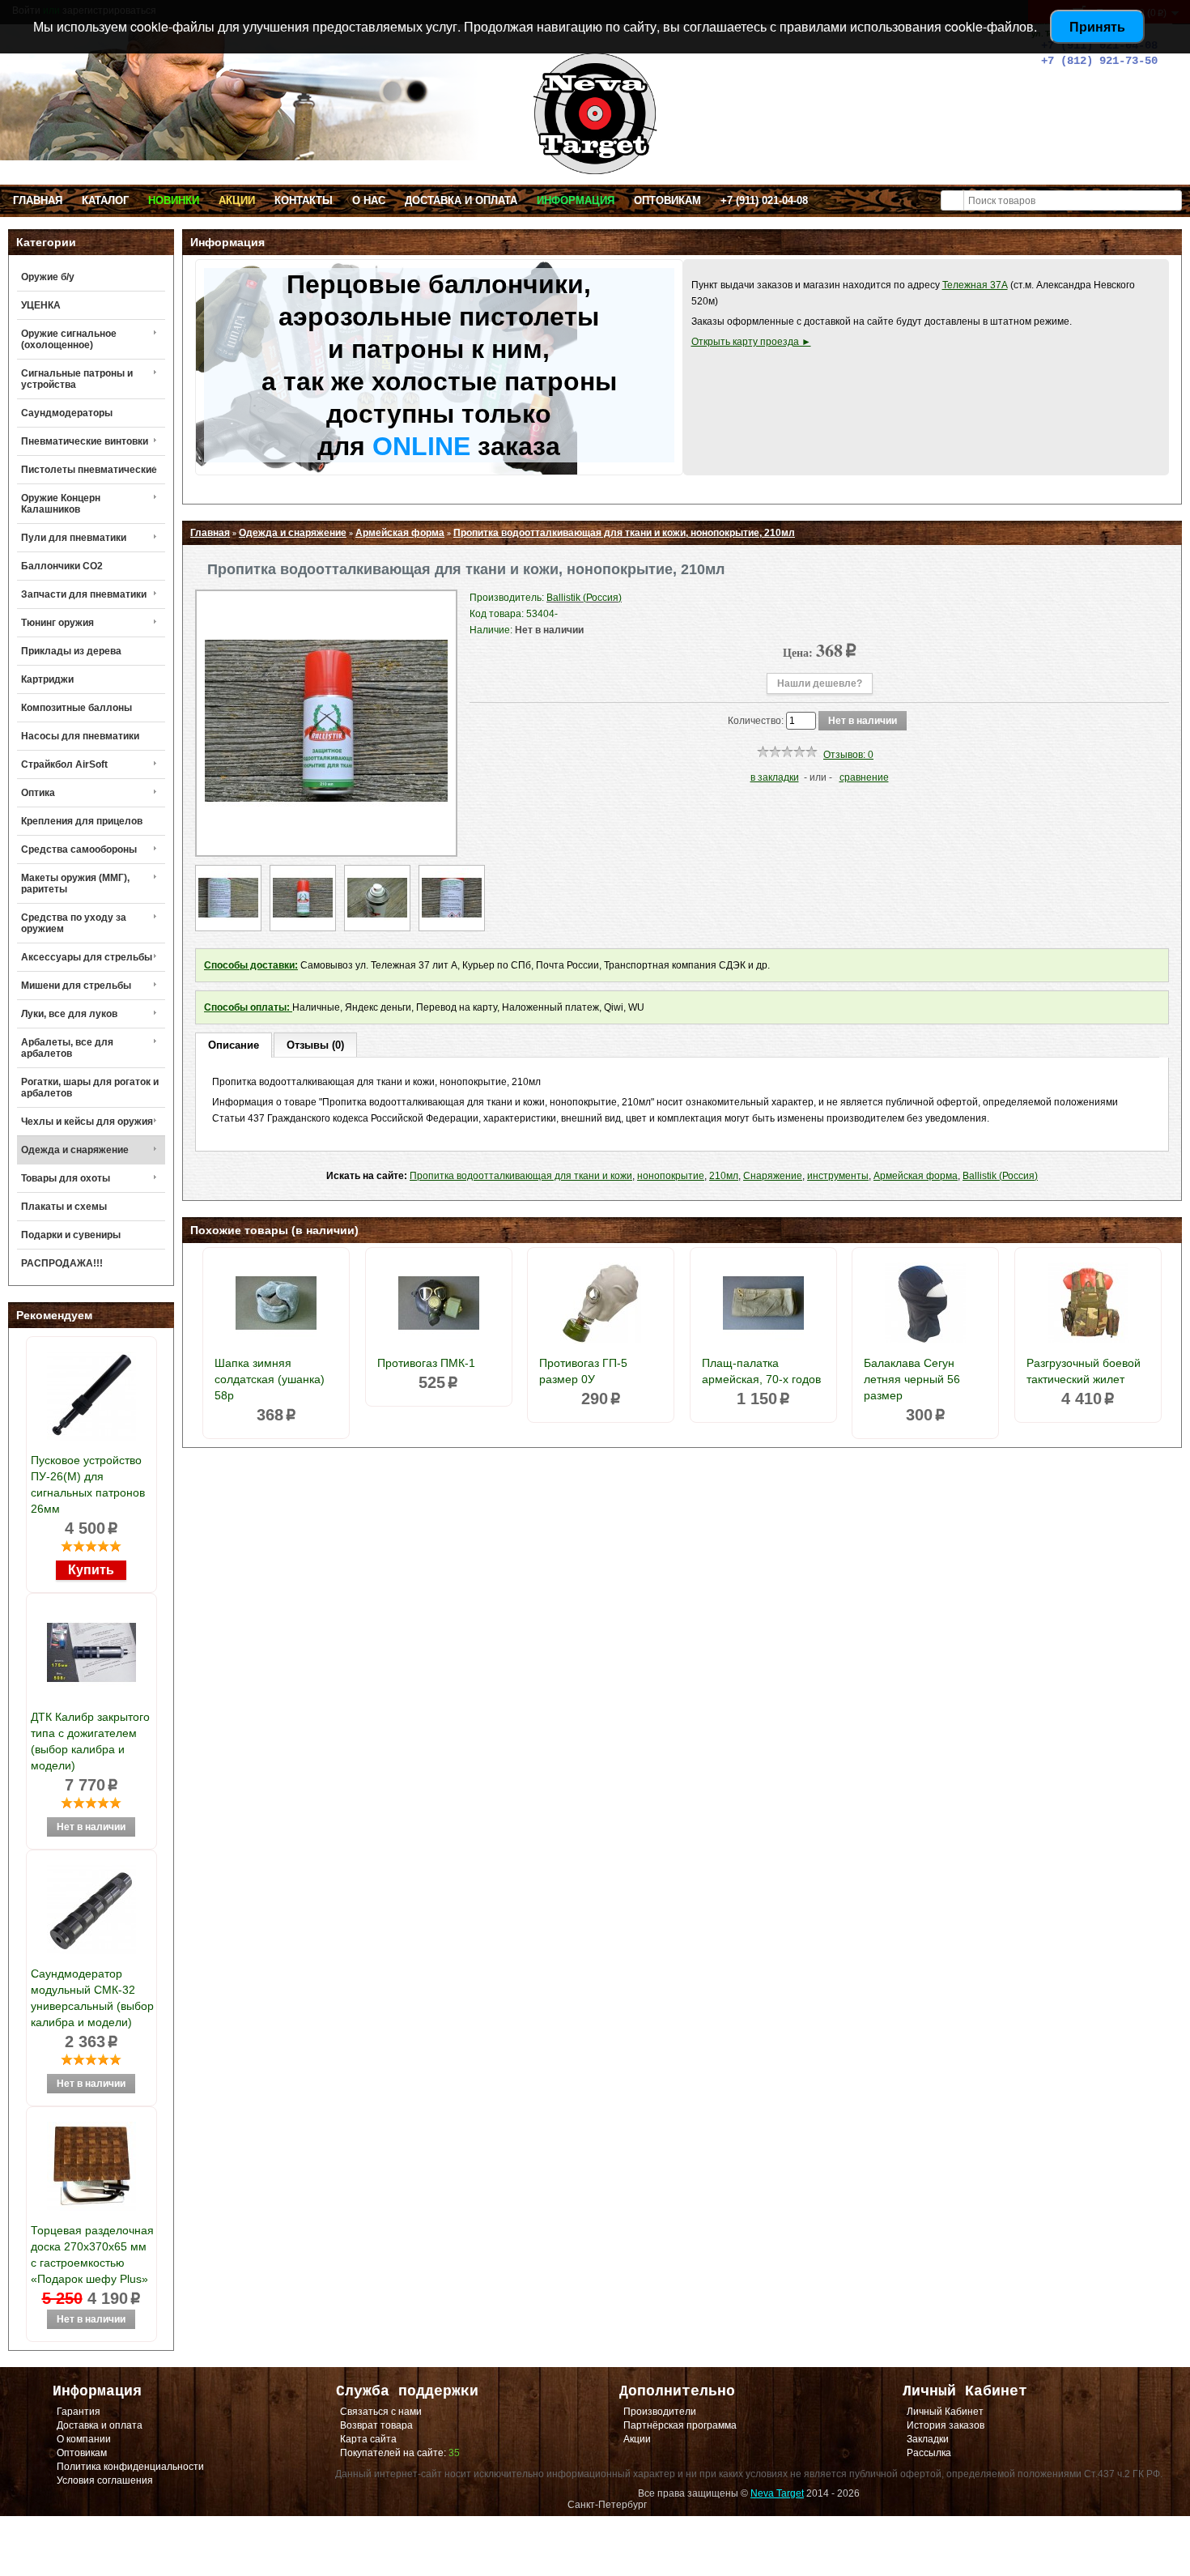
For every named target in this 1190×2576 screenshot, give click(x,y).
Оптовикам (667, 200)
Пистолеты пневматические (89, 470)
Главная (38, 200)
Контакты (304, 200)
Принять (1097, 26)
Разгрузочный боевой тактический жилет (1084, 1371)
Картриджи (47, 679)
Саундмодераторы (67, 413)
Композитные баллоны (76, 708)
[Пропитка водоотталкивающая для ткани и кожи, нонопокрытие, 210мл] (326, 839)
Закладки (928, 2439)
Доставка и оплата (461, 200)
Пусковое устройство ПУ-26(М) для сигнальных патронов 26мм (88, 1484)
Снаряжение (773, 1176)
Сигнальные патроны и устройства (77, 379)
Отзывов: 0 (848, 755)
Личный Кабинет (945, 2412)
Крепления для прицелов (82, 821)
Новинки (174, 200)
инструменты (838, 1176)
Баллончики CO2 (62, 566)
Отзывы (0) (315, 1045)
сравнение (864, 777)
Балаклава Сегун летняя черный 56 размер (912, 1379)
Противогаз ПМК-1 (426, 1363)
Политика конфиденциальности (130, 2467)
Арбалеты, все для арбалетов (67, 1048)
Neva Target (777, 2493)
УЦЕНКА (41, 305)
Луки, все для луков (69, 1014)
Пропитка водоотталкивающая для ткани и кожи (521, 1176)
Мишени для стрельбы (76, 986)
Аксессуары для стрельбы (87, 957)
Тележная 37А (975, 285)
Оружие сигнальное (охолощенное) (69, 339)
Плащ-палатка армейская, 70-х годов (761, 1371)
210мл (724, 1176)
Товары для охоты (66, 1178)
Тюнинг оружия (57, 623)
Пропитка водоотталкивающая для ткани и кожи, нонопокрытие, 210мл (624, 533)
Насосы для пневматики (80, 736)
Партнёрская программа (680, 2425)
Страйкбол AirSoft (64, 764)
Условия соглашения (105, 2480)
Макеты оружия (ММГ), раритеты (75, 884)
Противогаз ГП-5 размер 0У (583, 1371)
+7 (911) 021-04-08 (764, 200)
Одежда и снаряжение (75, 1150)
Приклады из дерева (71, 651)
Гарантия (79, 2412)
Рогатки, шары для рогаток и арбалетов (90, 1088)
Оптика (38, 793)
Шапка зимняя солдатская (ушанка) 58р (270, 1379)
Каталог (105, 200)
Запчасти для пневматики (84, 594)
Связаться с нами (381, 2412)
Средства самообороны (79, 849)
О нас (369, 200)
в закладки (775, 777)
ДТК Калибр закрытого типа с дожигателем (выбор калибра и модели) (90, 1741)
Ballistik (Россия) (1000, 1176)
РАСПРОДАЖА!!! (62, 1263)
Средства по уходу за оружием (74, 923)
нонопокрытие (671, 1176)
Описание (234, 1045)
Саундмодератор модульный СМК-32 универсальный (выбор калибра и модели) (92, 1998)
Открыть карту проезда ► (751, 342)
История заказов (946, 2425)
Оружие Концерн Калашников (61, 504)
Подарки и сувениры (71, 1235)
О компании (84, 2439)
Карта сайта (368, 2439)
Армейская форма (400, 533)
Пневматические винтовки (85, 441)
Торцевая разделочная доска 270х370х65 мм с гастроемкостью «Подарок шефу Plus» (92, 2255)
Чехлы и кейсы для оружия (87, 1122)
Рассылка (929, 2453)
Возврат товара (376, 2425)
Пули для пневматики (74, 538)
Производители (660, 2412)
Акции (237, 200)
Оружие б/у (48, 277)
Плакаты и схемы (64, 1207)
